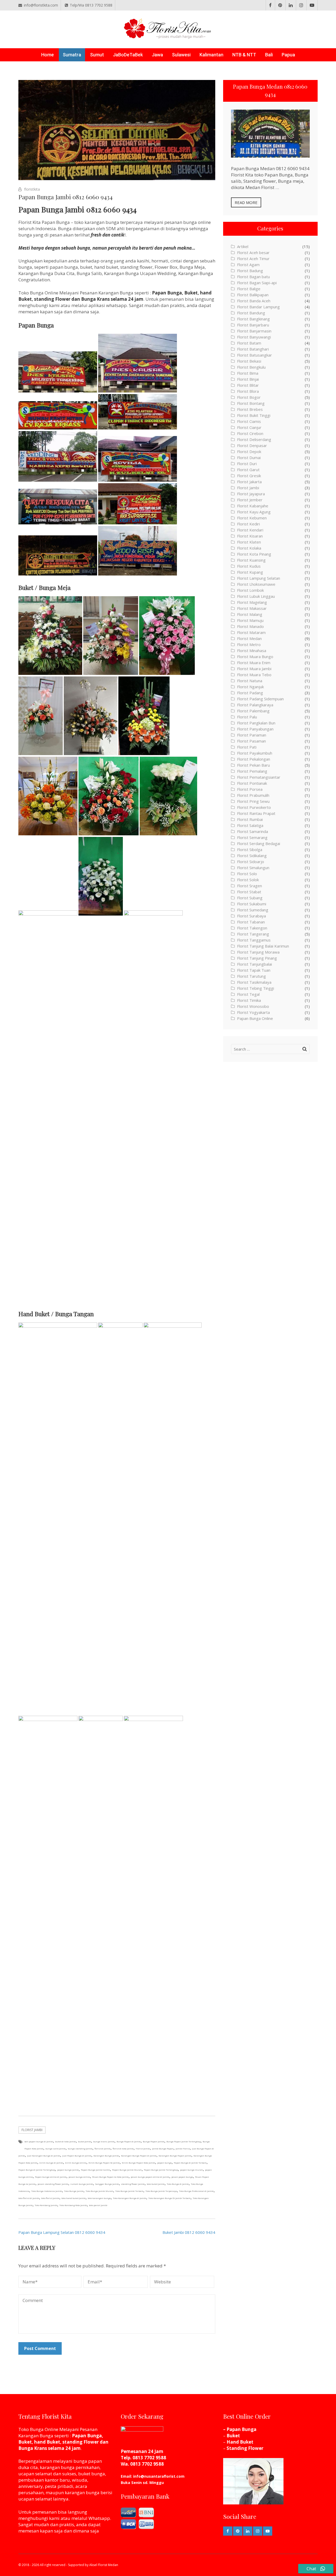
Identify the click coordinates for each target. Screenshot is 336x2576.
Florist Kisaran (250, 536)
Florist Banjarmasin (254, 331)
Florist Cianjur (249, 427)
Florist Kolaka (249, 548)
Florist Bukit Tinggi (254, 415)
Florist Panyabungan (255, 729)
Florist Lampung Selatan (259, 578)
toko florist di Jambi (29, 2198)
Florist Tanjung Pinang (257, 958)
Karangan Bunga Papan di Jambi (139, 2156)
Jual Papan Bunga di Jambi (77, 2156)
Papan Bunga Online (255, 1018)
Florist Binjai (248, 379)
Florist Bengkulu (251, 367)
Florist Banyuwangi (254, 337)
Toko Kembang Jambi (46, 2205)
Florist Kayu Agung (254, 512)
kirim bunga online (76, 2163)
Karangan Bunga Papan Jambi (175, 2156)
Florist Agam (248, 265)
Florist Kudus (249, 566)
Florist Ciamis (249, 421)
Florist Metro (249, 644)
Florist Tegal (248, 994)
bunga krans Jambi (104, 2141)
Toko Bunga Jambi (74, 2191)
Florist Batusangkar (254, 355)
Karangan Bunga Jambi (106, 2156)
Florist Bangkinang (253, 319)
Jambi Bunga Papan (163, 2149)
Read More (246, 202)
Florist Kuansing (251, 560)
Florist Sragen (250, 886)
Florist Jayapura (251, 494)
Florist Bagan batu (253, 277)
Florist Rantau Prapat (256, 813)
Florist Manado (250, 626)
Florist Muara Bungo (255, 657)
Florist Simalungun (253, 868)
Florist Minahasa (252, 650)
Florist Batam (249, 343)
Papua (288, 55)
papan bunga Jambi (68, 2170)
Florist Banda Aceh (254, 301)
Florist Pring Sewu (253, 801)
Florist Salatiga (250, 825)
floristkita (32, 189)
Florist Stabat (249, 892)
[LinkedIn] (291, 5)
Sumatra (72, 55)
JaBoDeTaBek (128, 55)
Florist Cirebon (250, 433)
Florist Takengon (252, 928)
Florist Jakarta (249, 482)
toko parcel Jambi (98, 2205)
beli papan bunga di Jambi (39, 2141)
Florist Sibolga (250, 849)
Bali (269, 55)
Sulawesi (181, 55)
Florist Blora (248, 391)
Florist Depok (249, 451)
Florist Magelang (252, 602)
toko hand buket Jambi (73, 2198)
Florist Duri (247, 464)
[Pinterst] (280, 5)
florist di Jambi (103, 2149)
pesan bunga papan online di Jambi (150, 2177)
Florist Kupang (250, 572)
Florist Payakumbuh (255, 753)
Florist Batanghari (253, 349)
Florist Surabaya (251, 916)
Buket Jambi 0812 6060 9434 (189, 2232)
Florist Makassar (252, 608)
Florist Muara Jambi (254, 669)
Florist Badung (250, 271)
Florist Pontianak (252, 783)
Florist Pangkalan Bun (256, 723)
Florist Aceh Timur (253, 259)
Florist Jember (250, 500)
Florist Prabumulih (253, 795)
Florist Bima (248, 373)
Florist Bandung (251, 313)
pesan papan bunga (182, 2177)
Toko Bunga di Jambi (178, 2184)
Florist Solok (248, 880)
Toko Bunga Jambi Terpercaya (161, 2191)
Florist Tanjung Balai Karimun (263, 946)
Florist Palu (247, 717)
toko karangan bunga (99, 2198)
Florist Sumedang (253, 910)
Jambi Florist (183, 2149)
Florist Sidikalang (252, 856)
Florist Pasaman (251, 741)
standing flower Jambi (133, 2184)
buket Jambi (85, 2141)
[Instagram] (301, 5)
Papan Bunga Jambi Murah (127, 2170)
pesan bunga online (79, 2177)
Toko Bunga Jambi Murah (99, 2191)
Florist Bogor (249, 397)
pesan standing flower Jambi (53, 2184)
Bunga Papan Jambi (154, 2141)
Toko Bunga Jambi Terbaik (129, 2191)
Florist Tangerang (253, 934)
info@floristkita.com (41, 5)
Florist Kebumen (252, 518)
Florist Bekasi (249, 361)
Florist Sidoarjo (251, 862)
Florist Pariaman (252, 735)
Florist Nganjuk (250, 687)
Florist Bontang (251, 403)
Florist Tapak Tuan (254, 970)
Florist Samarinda (253, 831)
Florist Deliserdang (254, 439)
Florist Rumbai (250, 819)
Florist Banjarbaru (253, 325)
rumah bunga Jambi (82, 2184)
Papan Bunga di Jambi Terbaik (190, 2163)
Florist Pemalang (252, 771)
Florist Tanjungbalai (254, 964)
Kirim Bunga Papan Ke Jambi (104, 2163)
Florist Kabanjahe (253, 506)
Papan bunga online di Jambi (51, 2177)
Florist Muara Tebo (254, 675)
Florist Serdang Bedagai (259, 843)
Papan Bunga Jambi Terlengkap (161, 2170)
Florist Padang (250, 693)
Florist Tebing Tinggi (256, 988)
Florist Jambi (32, 2130)
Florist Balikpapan (253, 295)
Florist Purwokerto (254, 807)
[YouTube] (312, 5)
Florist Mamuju (250, 620)
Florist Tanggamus (254, 940)
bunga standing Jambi (80, 2149)
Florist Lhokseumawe (256, 584)
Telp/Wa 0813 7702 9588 (91, 5)
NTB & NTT (244, 55)
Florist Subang (250, 898)
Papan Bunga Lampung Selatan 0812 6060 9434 (62, 2232)
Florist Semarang (252, 837)
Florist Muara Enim (254, 663)
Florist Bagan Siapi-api (257, 283)
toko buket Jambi (156, 2184)
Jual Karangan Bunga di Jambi (44, 2156)
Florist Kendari (250, 530)
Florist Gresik (249, 476)
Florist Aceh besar (253, 252)
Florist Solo (247, 874)
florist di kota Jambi (123, 2149)
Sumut (97, 55)
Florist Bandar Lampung (258, 307)
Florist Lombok (250, 590)
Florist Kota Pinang (254, 554)
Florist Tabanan (251, 922)
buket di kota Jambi (65, 2141)
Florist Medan (249, 638)
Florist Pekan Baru (253, 765)
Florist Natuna (250, 681)
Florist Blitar (248, 385)
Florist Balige (249, 289)
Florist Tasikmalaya (254, 982)
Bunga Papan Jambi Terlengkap (183, 2141)
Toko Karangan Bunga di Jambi (130, 2198)
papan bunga (164, 2163)
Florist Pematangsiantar (259, 777)
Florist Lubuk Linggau (256, 596)
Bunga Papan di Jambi (129, 2141)
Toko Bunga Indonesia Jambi (47, 2191)
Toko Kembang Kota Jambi (73, 2205)
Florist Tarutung (251, 976)
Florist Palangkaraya (255, 705)
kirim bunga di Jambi (51, 2163)
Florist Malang (250, 614)
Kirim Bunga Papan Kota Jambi (138, 2163)
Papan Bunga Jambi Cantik (95, 2170)
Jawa (157, 55)
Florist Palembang (253, 711)
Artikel (243, 246)
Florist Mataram (251, 632)
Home (48, 55)
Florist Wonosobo (253, 1006)
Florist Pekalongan (254, 759)
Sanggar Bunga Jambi (107, 2184)
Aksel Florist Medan (104, 2565)
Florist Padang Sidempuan (260, 699)
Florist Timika (249, 1000)
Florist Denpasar (252, 445)
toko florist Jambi (50, 2198)
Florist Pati (247, 747)
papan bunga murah (191, 2170)
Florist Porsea (250, 789)
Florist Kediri (248, 524)
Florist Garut (248, 470)
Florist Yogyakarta (253, 1012)
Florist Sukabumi (252, 904)
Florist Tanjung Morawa (258, 952)
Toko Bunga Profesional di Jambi (196, 2191)
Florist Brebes (250, 409)
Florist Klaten (249, 542)
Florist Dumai (249, 458)
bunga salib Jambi (56, 2149)
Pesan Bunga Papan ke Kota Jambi (110, 2177)
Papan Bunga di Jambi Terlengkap (37, 2170)
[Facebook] (270, 5)
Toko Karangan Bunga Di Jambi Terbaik (169, 2198)
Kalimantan (211, 55)
